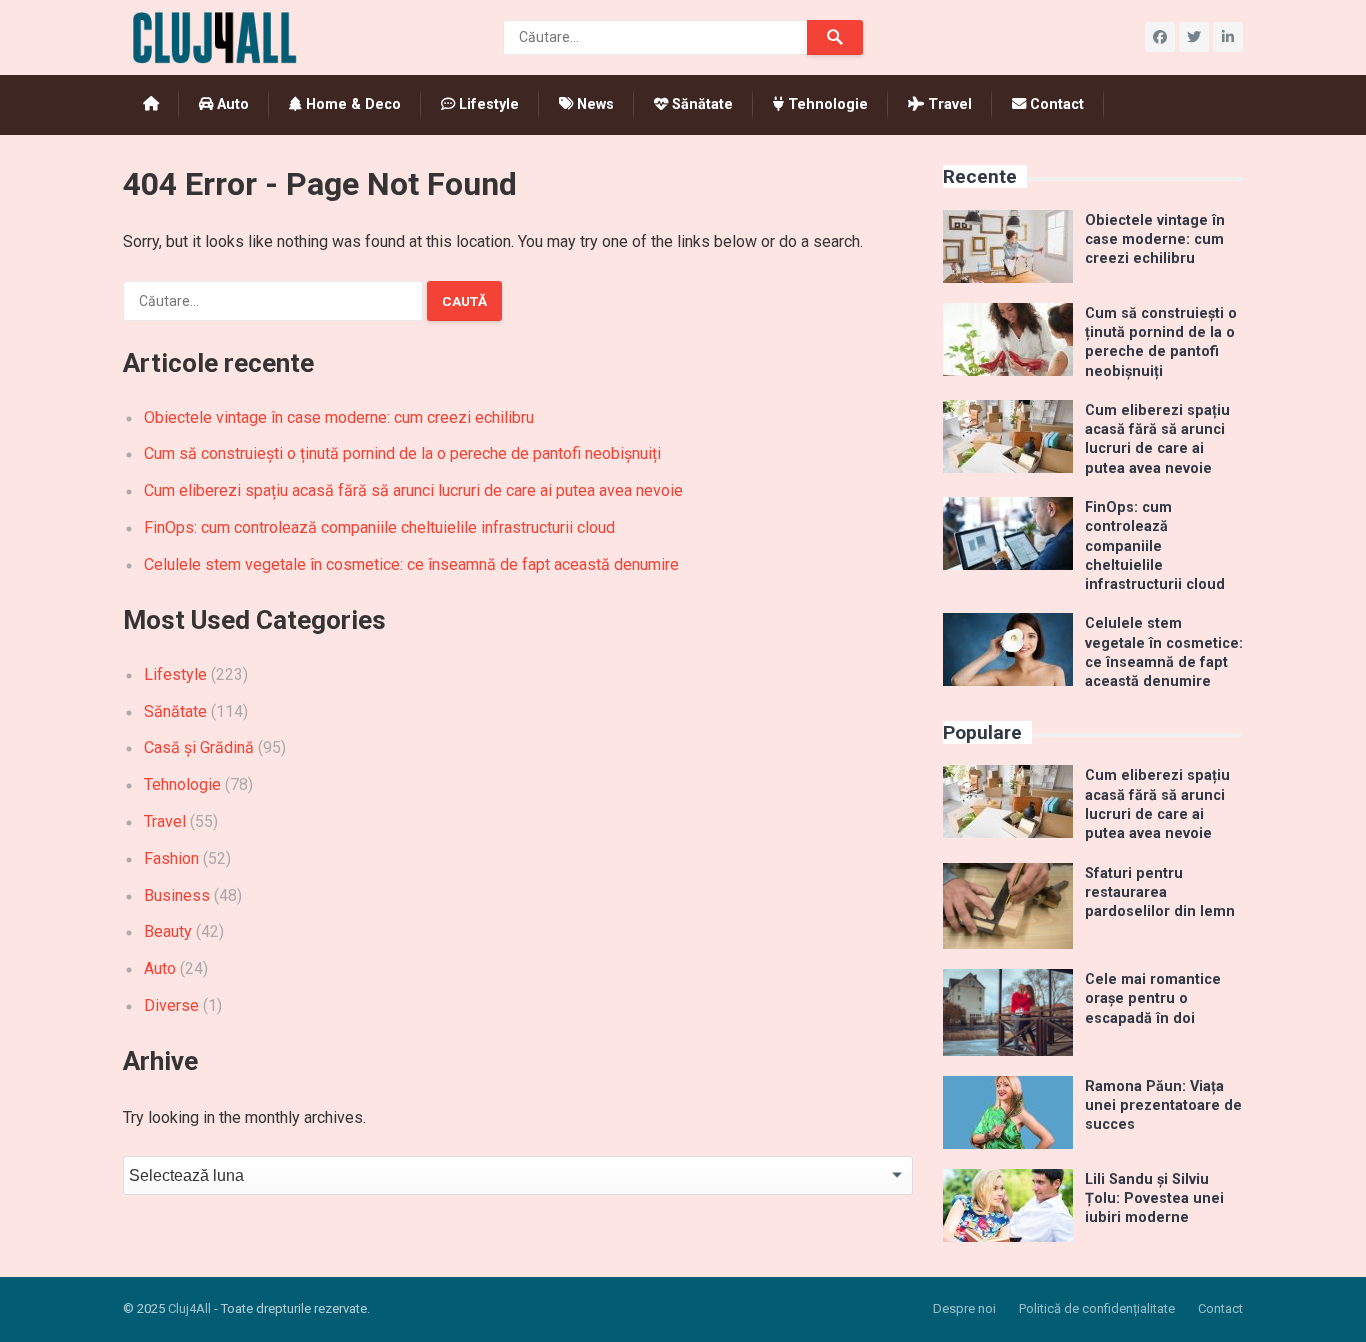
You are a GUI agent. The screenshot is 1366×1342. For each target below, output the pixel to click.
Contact (1055, 104)
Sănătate (700, 104)
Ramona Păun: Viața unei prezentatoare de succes (1163, 1106)
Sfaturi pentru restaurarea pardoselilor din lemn (1160, 893)
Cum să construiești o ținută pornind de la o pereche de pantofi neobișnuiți (402, 453)
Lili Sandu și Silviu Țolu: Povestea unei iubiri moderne (1154, 1199)
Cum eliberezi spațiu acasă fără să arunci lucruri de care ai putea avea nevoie (413, 490)
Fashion (171, 858)
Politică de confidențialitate (1097, 1308)
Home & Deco (351, 104)
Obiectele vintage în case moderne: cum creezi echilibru (339, 417)
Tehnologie (826, 104)
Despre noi (964, 1308)
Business (177, 895)
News (593, 104)
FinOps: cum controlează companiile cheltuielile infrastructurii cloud (379, 527)
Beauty (168, 931)
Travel (948, 104)
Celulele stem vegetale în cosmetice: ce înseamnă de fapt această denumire (411, 564)
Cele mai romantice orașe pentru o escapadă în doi (1153, 999)
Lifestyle (487, 104)
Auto (231, 104)
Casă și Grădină (199, 747)
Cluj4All (189, 1308)
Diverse (171, 1005)
